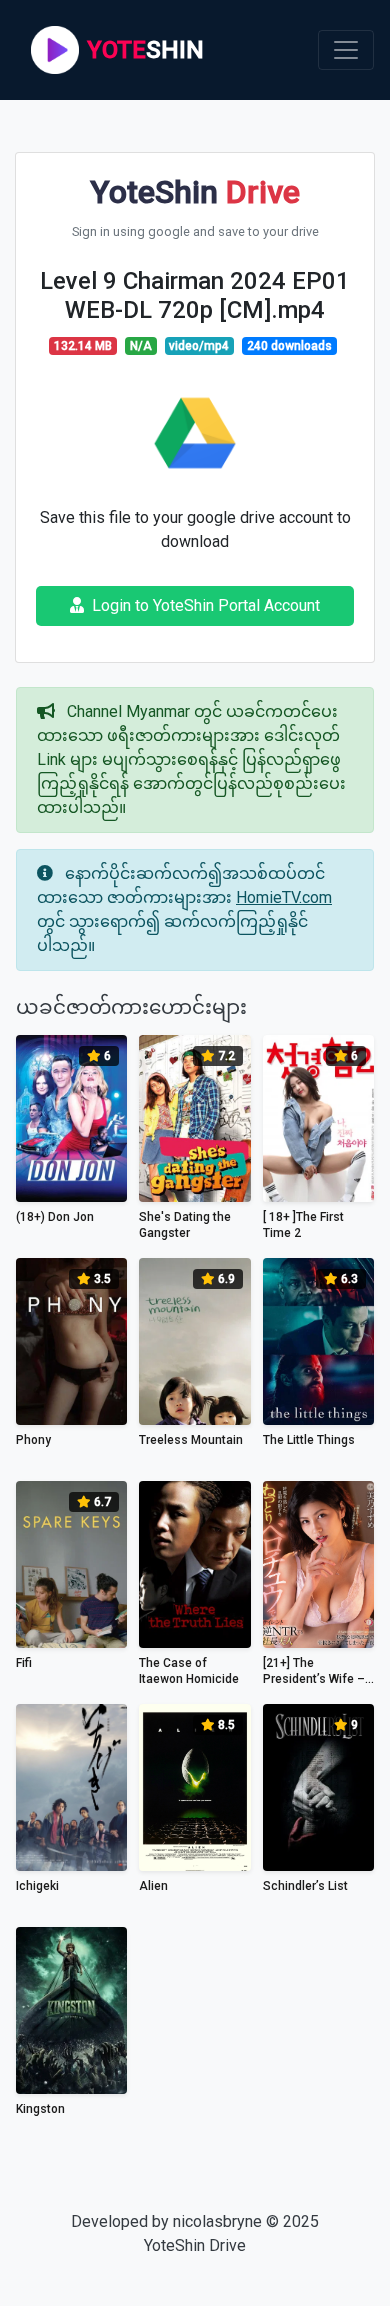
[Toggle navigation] (346, 50)
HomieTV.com (284, 897)
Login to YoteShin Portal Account (206, 605)
